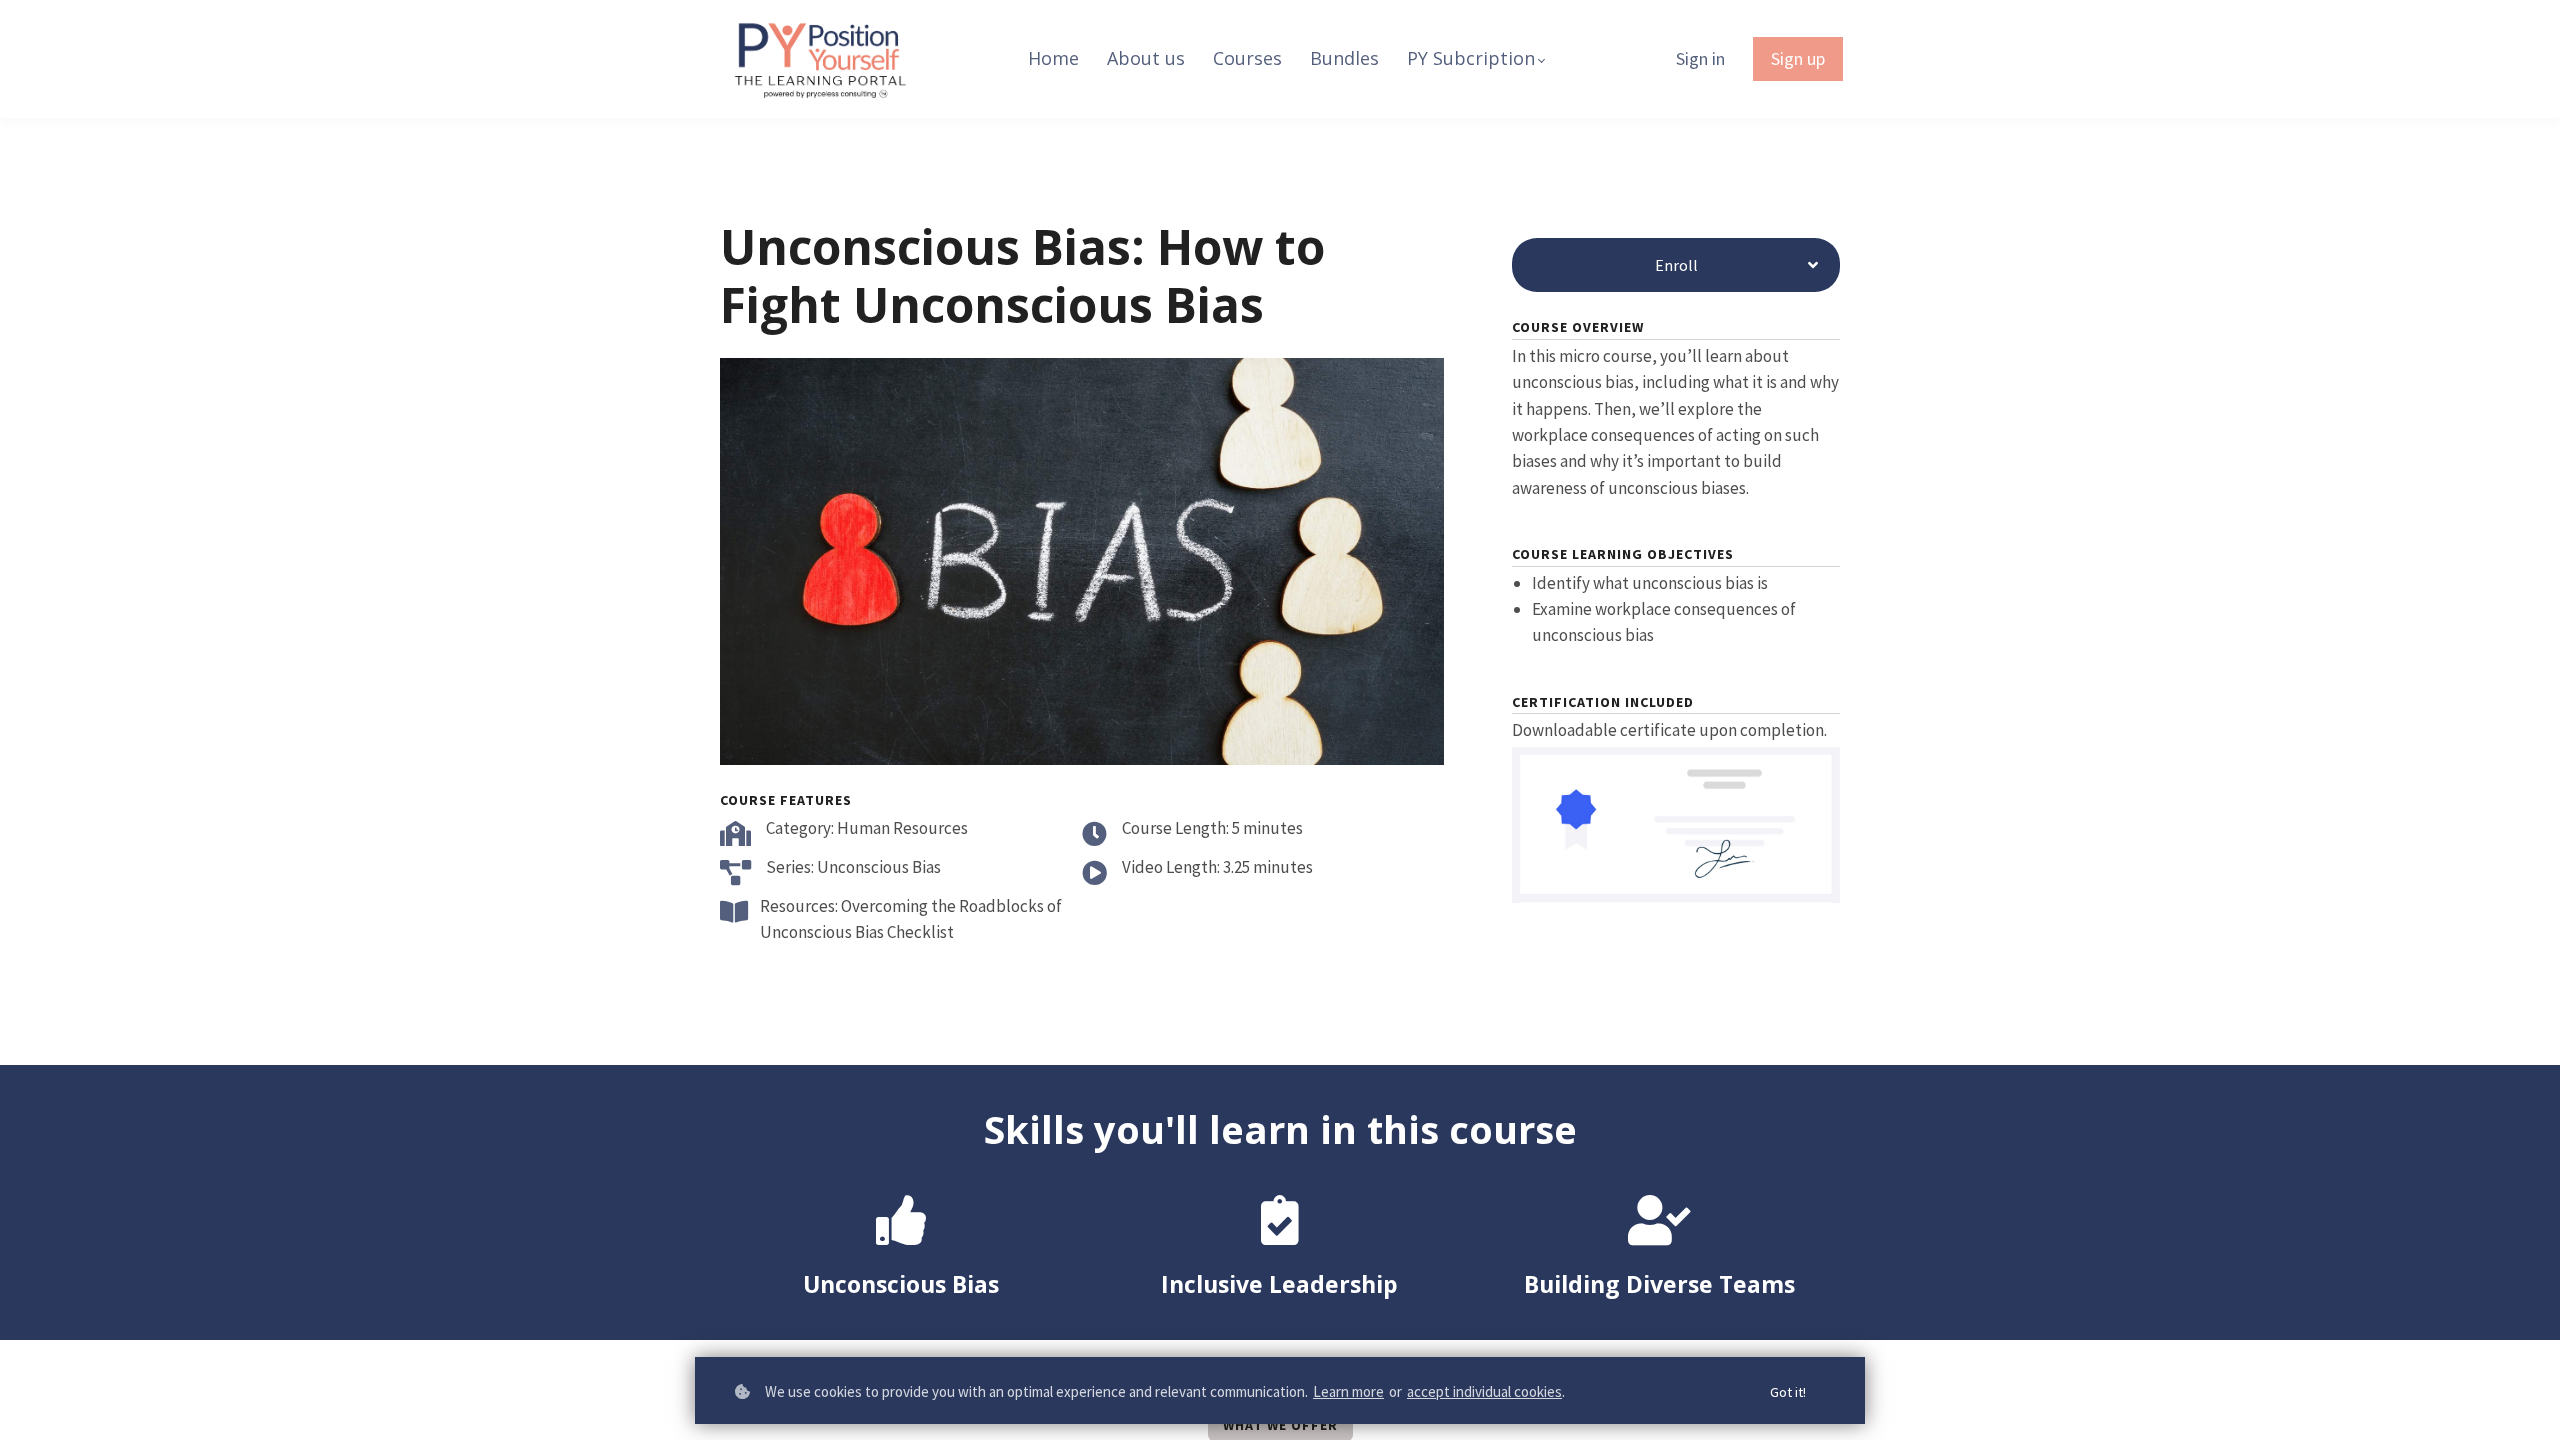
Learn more (1348, 1391)
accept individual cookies (1484, 1391)
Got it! (1788, 1392)
